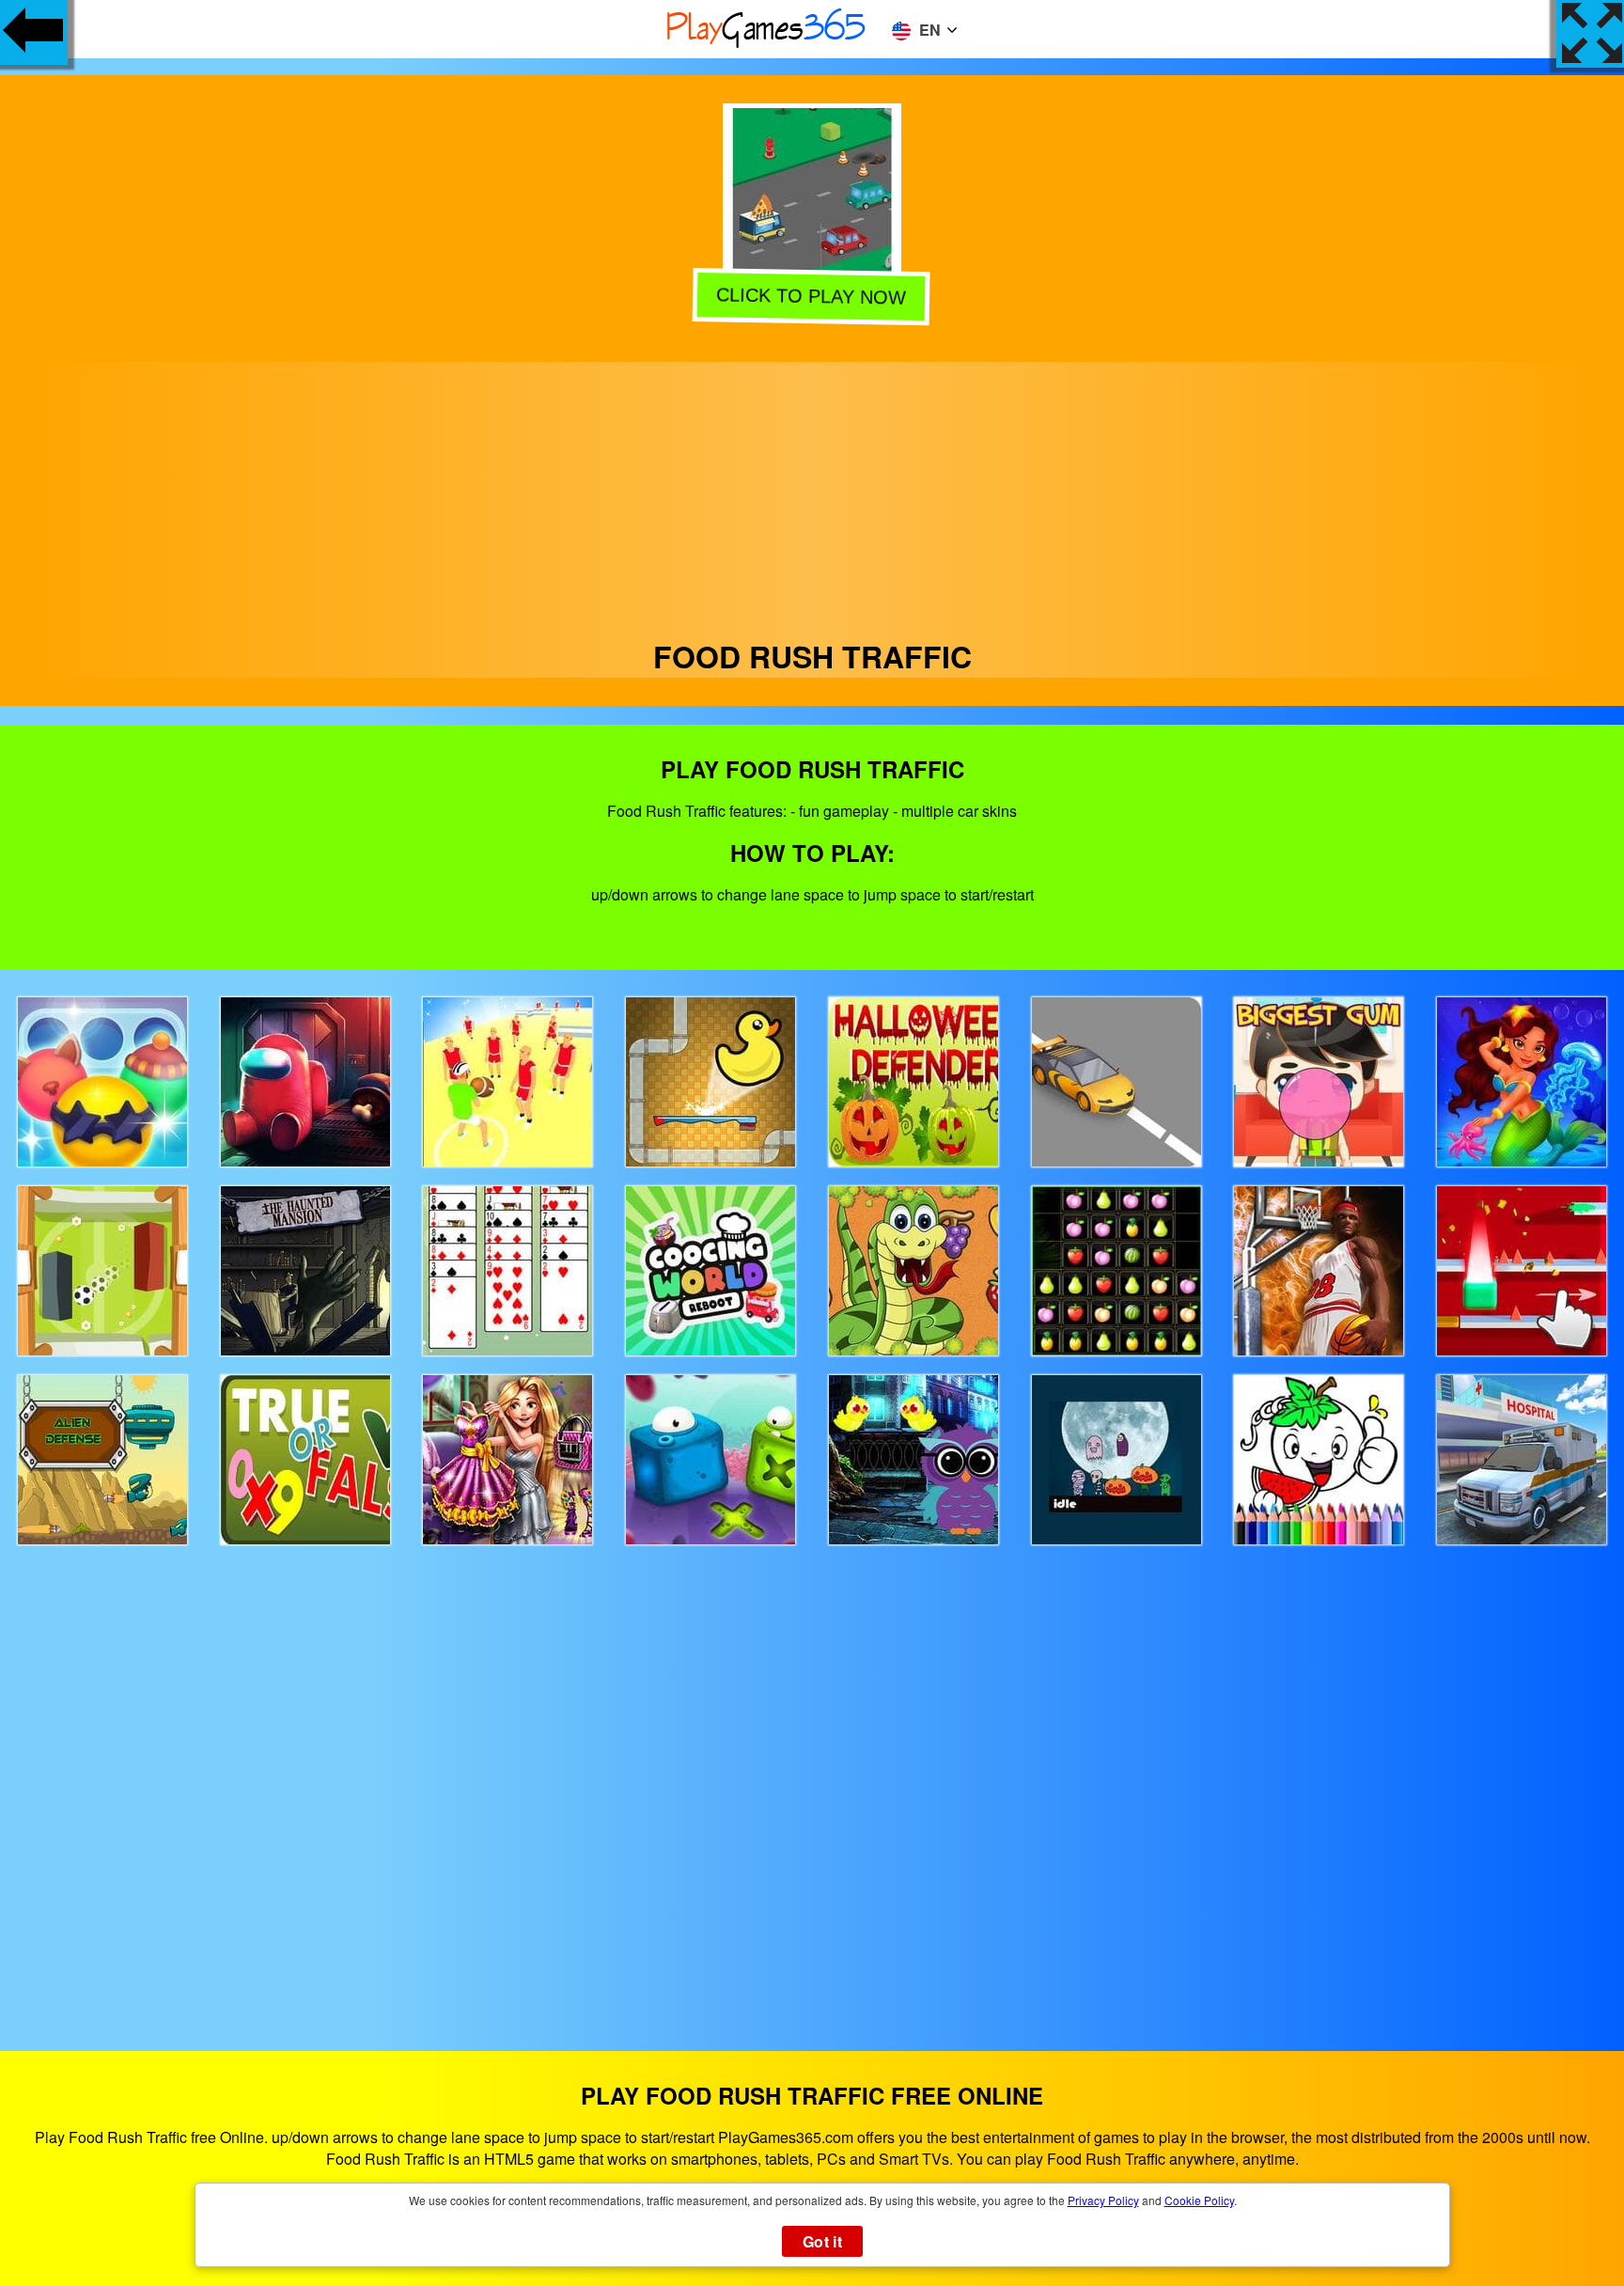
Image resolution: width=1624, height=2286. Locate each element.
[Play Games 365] (767, 45)
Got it (822, 2241)
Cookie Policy (1199, 2200)
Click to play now (810, 299)
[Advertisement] (812, 493)
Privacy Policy (1103, 2200)
